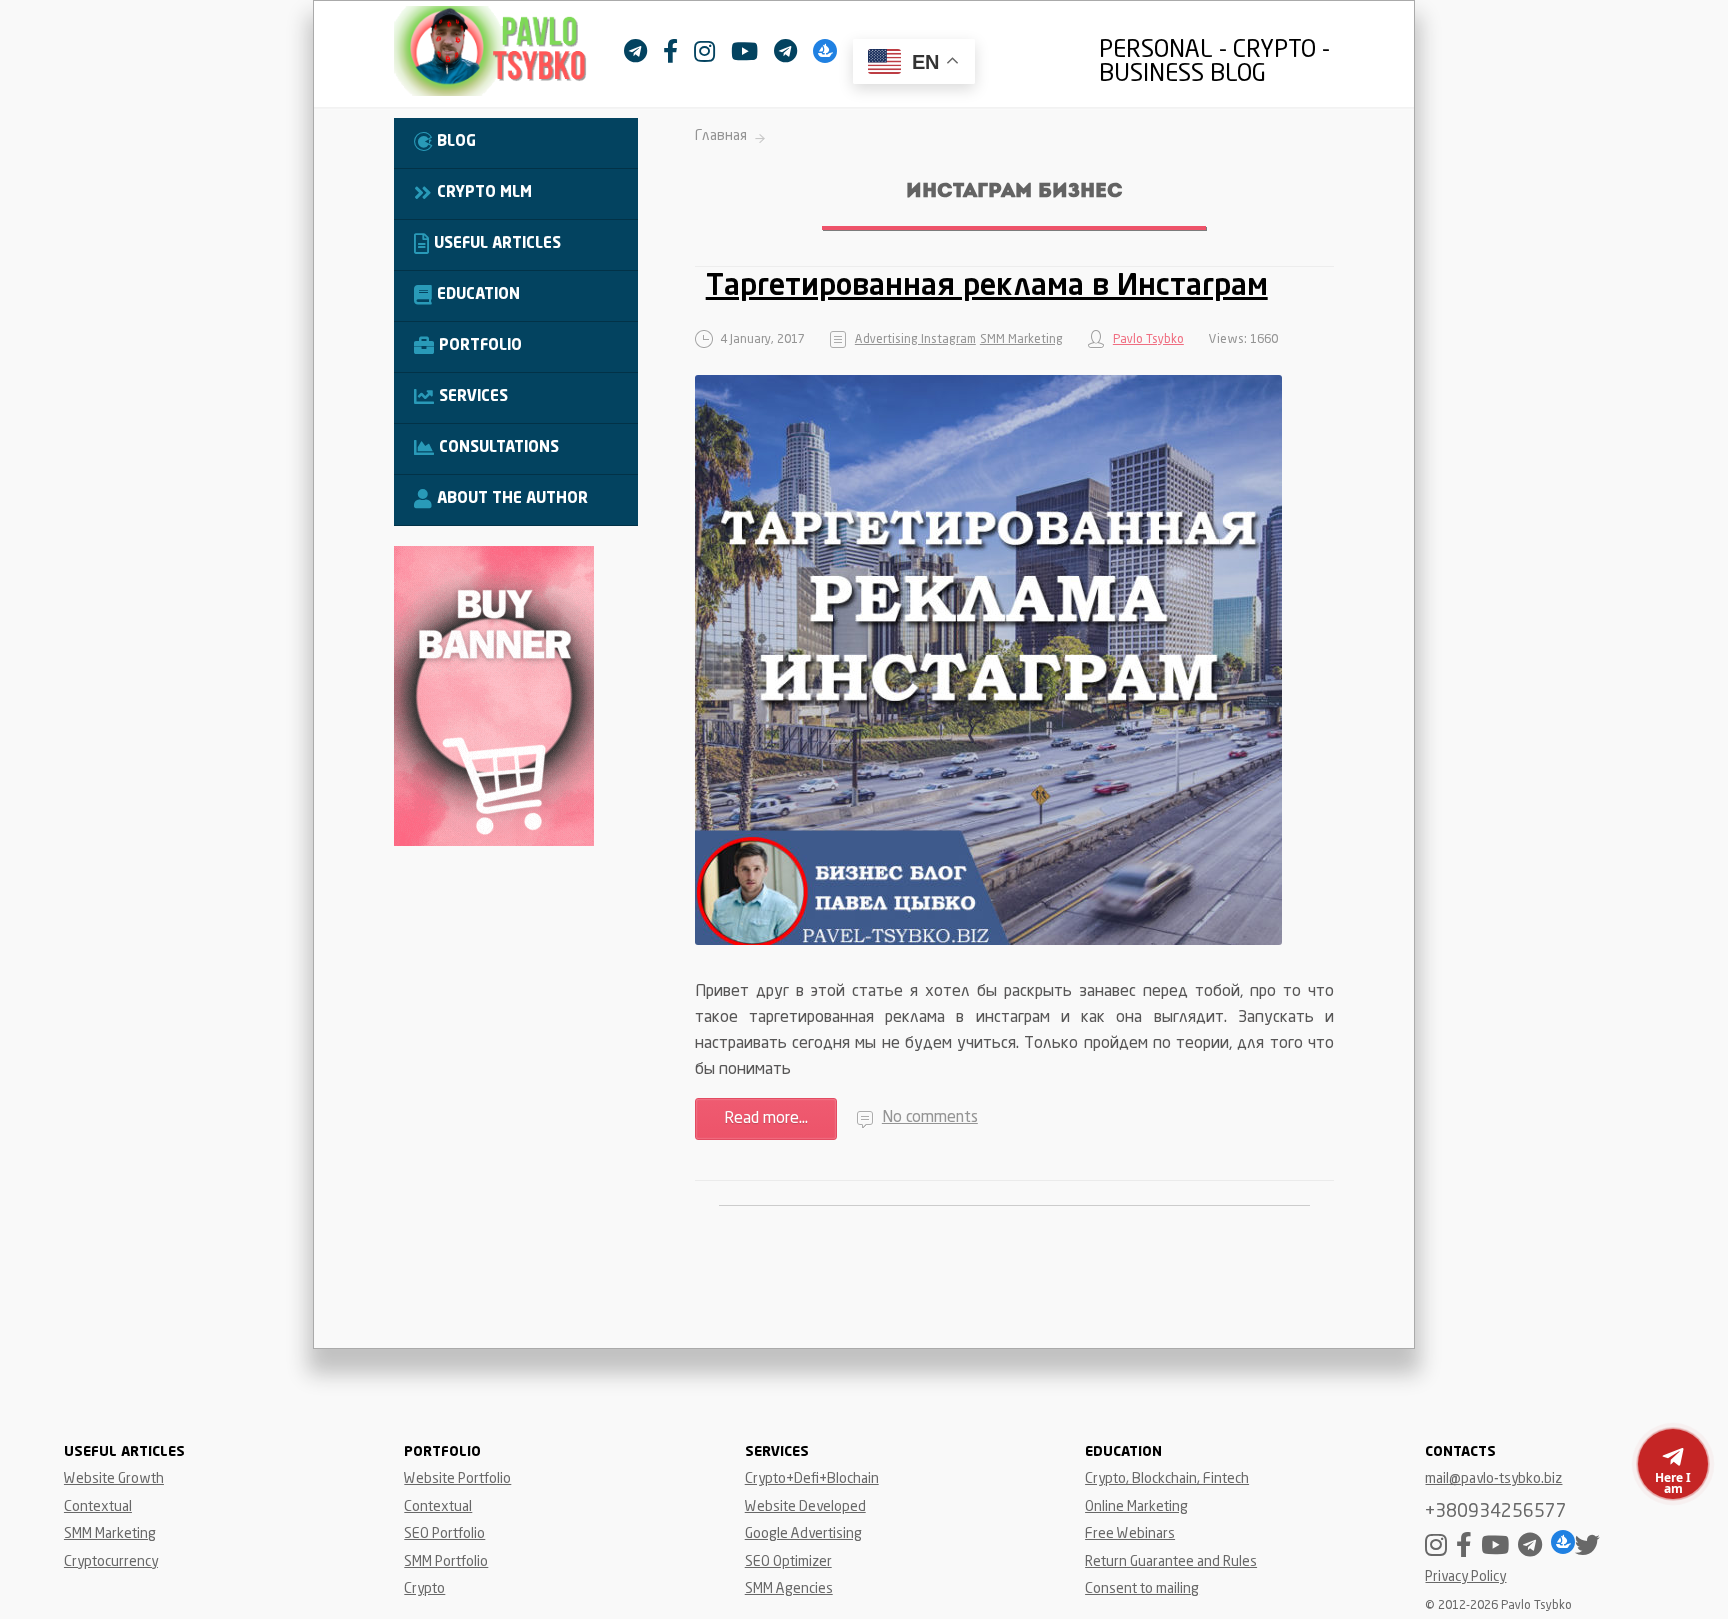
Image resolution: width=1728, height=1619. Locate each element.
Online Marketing (1136, 1507)
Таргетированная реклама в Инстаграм (987, 287)
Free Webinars (1130, 1534)
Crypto (424, 1589)
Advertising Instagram (915, 340)
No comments (930, 1118)
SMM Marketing (1021, 340)
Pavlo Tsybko (1148, 340)
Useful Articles (497, 244)
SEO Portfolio (444, 1534)
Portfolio (480, 346)
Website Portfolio (457, 1479)
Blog (456, 142)
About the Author (512, 499)
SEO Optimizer (788, 1562)
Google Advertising (803, 1534)
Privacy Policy (1465, 1577)
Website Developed (805, 1507)
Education (478, 295)
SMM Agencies (789, 1589)
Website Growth (114, 1479)
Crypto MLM (484, 193)
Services (473, 397)
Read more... (766, 1119)
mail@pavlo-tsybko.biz (1493, 1479)
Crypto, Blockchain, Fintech (1167, 1479)
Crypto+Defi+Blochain (812, 1479)
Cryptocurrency (111, 1562)
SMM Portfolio (446, 1562)
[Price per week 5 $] (494, 842)
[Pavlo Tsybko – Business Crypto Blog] (509, 56)
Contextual (98, 1507)
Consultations (499, 448)
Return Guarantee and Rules (1171, 1562)
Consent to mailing (1142, 1589)
